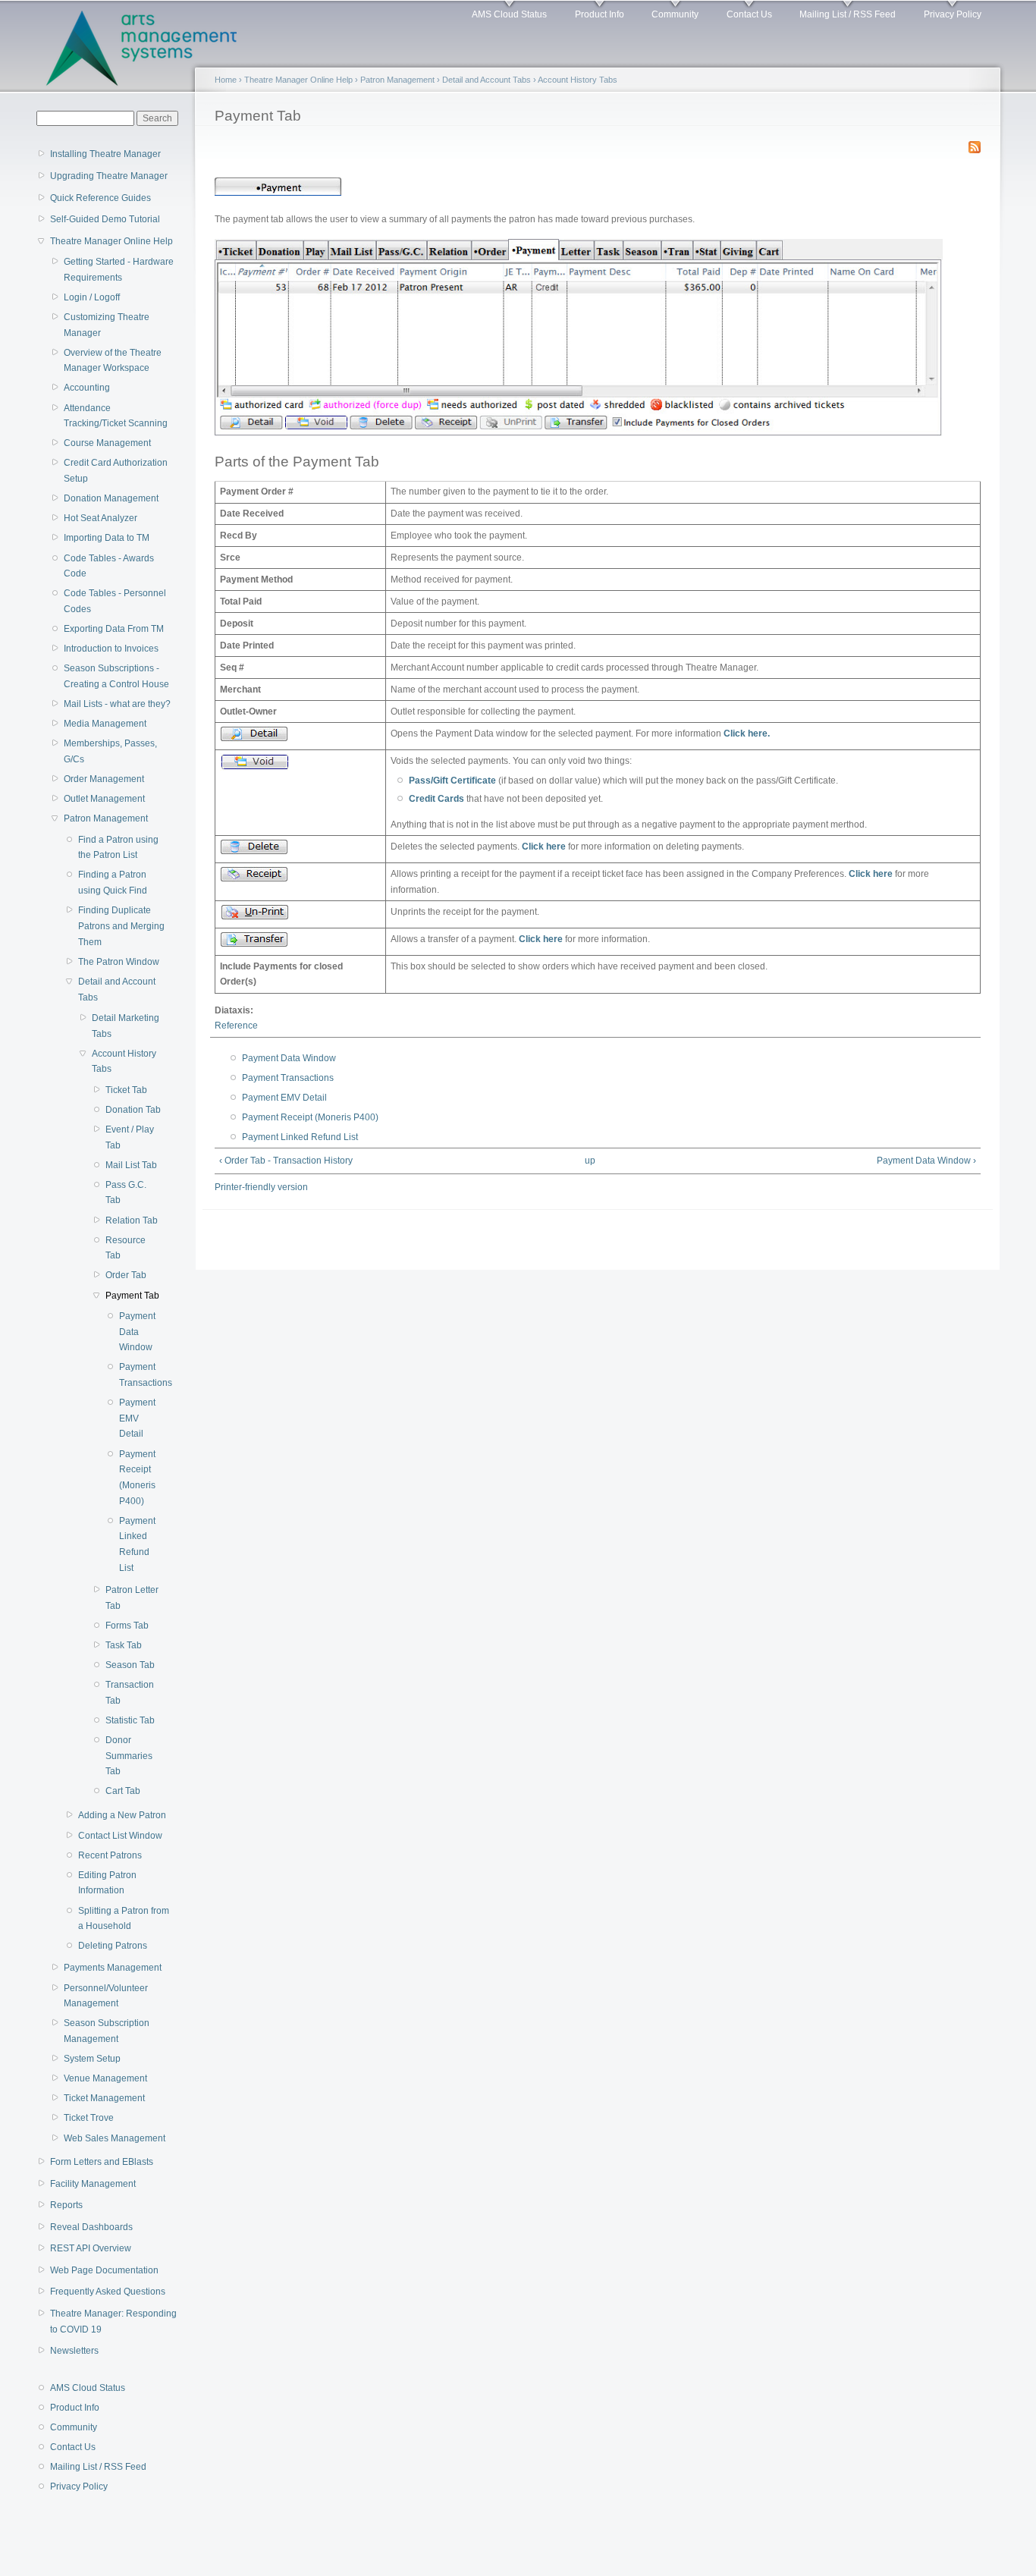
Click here (544, 847)
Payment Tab (132, 1296)
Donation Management (111, 498)
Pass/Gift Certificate (452, 781)
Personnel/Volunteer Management (106, 1996)
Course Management (107, 443)
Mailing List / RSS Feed (848, 14)
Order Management (104, 779)
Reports (66, 2205)
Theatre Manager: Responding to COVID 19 (113, 2322)
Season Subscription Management (107, 2031)
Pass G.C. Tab (126, 1193)
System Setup (92, 2059)
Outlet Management (104, 799)
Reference (236, 1026)
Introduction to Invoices (111, 649)
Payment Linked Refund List (137, 1544)
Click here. (747, 734)
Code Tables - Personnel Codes (115, 601)
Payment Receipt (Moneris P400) (137, 1478)
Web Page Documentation (104, 2270)
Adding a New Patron (122, 1815)
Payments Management (113, 1968)
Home (226, 80)
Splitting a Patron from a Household (124, 1919)
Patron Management (106, 818)
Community (675, 14)
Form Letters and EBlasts (102, 2162)
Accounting (87, 388)
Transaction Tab (130, 1693)
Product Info (600, 14)
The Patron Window (119, 962)
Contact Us (749, 14)
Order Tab (126, 1275)
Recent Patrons (110, 1855)
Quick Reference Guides (100, 198)
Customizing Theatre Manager (107, 325)
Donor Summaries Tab (129, 1756)
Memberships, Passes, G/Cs (110, 751)
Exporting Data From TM (114, 629)
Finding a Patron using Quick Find (113, 883)
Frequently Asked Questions (108, 2292)
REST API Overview (91, 2248)
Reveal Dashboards (91, 2227)
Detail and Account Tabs (117, 990)
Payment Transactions (138, 1375)
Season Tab (130, 1665)
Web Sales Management (115, 2138)
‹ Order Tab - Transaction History (286, 1161)
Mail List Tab (131, 1165)
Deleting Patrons (113, 1946)
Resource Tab (126, 1248)
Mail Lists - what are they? (117, 704)
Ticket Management (104, 2098)
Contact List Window (120, 1836)
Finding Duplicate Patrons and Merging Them (121, 926)
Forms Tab (127, 1626)
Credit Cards (436, 799)
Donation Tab (133, 1110)
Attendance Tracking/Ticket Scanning (116, 416)
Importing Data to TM (107, 538)
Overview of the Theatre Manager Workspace (113, 361)
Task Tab (124, 1645)
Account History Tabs (124, 1062)
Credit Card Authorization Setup (116, 471)
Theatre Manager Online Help (111, 241)
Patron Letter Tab (132, 1598)
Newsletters (74, 2351)
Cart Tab (123, 1791)
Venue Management (105, 2078)
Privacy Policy (953, 14)
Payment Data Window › (926, 1161)
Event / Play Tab (130, 1137)
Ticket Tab (126, 1090)
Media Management (105, 724)
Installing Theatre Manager (105, 154)
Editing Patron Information (107, 1883)
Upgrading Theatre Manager (109, 176)
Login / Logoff (92, 297)
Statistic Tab (130, 1720)
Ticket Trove (89, 2118)
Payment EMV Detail (137, 1418)
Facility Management (93, 2184)
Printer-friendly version (261, 1187)
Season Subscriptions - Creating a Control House (116, 676)
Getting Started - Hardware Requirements (119, 270)
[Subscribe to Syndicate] (975, 144)
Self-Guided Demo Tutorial (105, 219)
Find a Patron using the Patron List (118, 848)
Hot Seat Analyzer (100, 518)
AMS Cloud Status (509, 14)
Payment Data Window (137, 1332)
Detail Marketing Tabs (126, 1026)
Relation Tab (132, 1220)
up (590, 1161)
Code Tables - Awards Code (109, 566)
